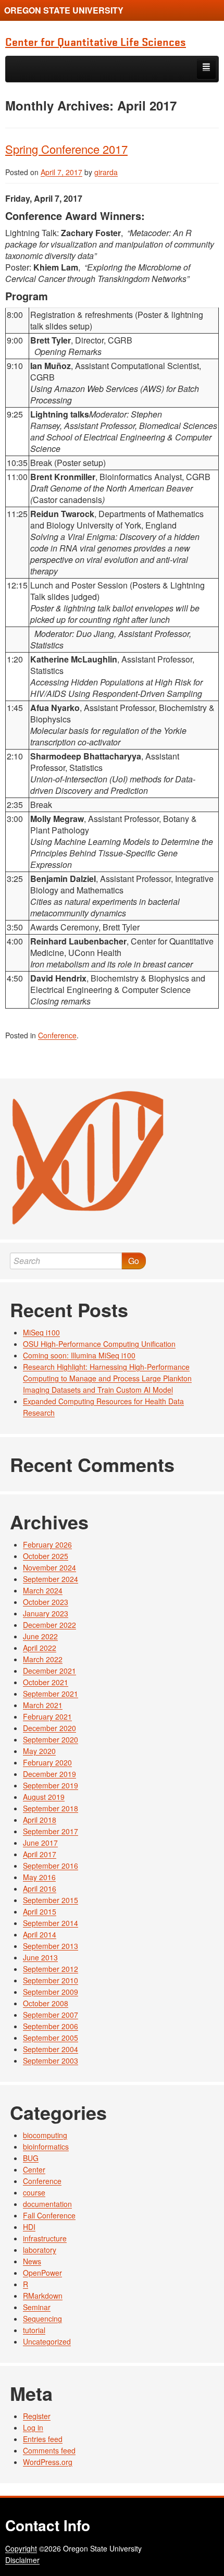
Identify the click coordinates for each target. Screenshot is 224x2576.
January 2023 (46, 1613)
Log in (33, 2427)
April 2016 (40, 1888)
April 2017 (40, 1854)
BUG (31, 2158)
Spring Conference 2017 (66, 149)
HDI (29, 2227)
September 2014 (51, 1923)
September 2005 (51, 2038)
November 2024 (49, 1567)
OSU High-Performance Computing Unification (99, 1344)
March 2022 (43, 1659)
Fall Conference (49, 2215)
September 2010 (51, 1980)
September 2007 (51, 2015)
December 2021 (49, 1671)
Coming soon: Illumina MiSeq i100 (79, 1355)
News (32, 2261)
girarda (106, 172)
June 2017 (40, 1843)
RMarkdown (43, 2296)
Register (37, 2416)
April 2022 (40, 1648)
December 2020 (49, 1728)
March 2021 (43, 1705)
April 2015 (40, 1911)
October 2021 (46, 1682)
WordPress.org (48, 2462)
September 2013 (51, 1946)
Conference (57, 1035)
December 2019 (49, 1774)
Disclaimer (22, 2560)
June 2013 (40, 1957)
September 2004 (51, 2049)
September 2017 (51, 1831)
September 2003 (51, 2060)
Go (134, 1261)
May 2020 (39, 1751)
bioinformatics (46, 2146)
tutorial (34, 2330)
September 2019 (51, 1785)
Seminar (37, 2307)
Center (34, 2169)
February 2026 (47, 1544)
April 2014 (40, 1934)
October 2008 (46, 2003)
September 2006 (51, 2026)
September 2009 (51, 1992)
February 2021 (47, 1716)
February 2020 (47, 1762)
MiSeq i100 (41, 1332)
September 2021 (51, 1694)
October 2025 (46, 1556)
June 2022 (40, 1636)
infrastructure (45, 2238)
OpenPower (42, 2273)
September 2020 (51, 1739)
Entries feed (43, 2439)
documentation (47, 2204)
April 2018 (40, 1820)
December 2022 (49, 1625)
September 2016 (51, 1866)
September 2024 (51, 1579)
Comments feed (49, 2450)
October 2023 (46, 1602)
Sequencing (42, 2319)
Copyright (21, 2548)
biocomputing (45, 2135)
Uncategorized (47, 2341)
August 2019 (44, 1797)
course (34, 2192)
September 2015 (51, 1900)
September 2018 (51, 1808)
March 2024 (43, 1590)
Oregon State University (64, 10)
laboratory (40, 2250)
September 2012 (51, 1969)
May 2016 (39, 1877)
